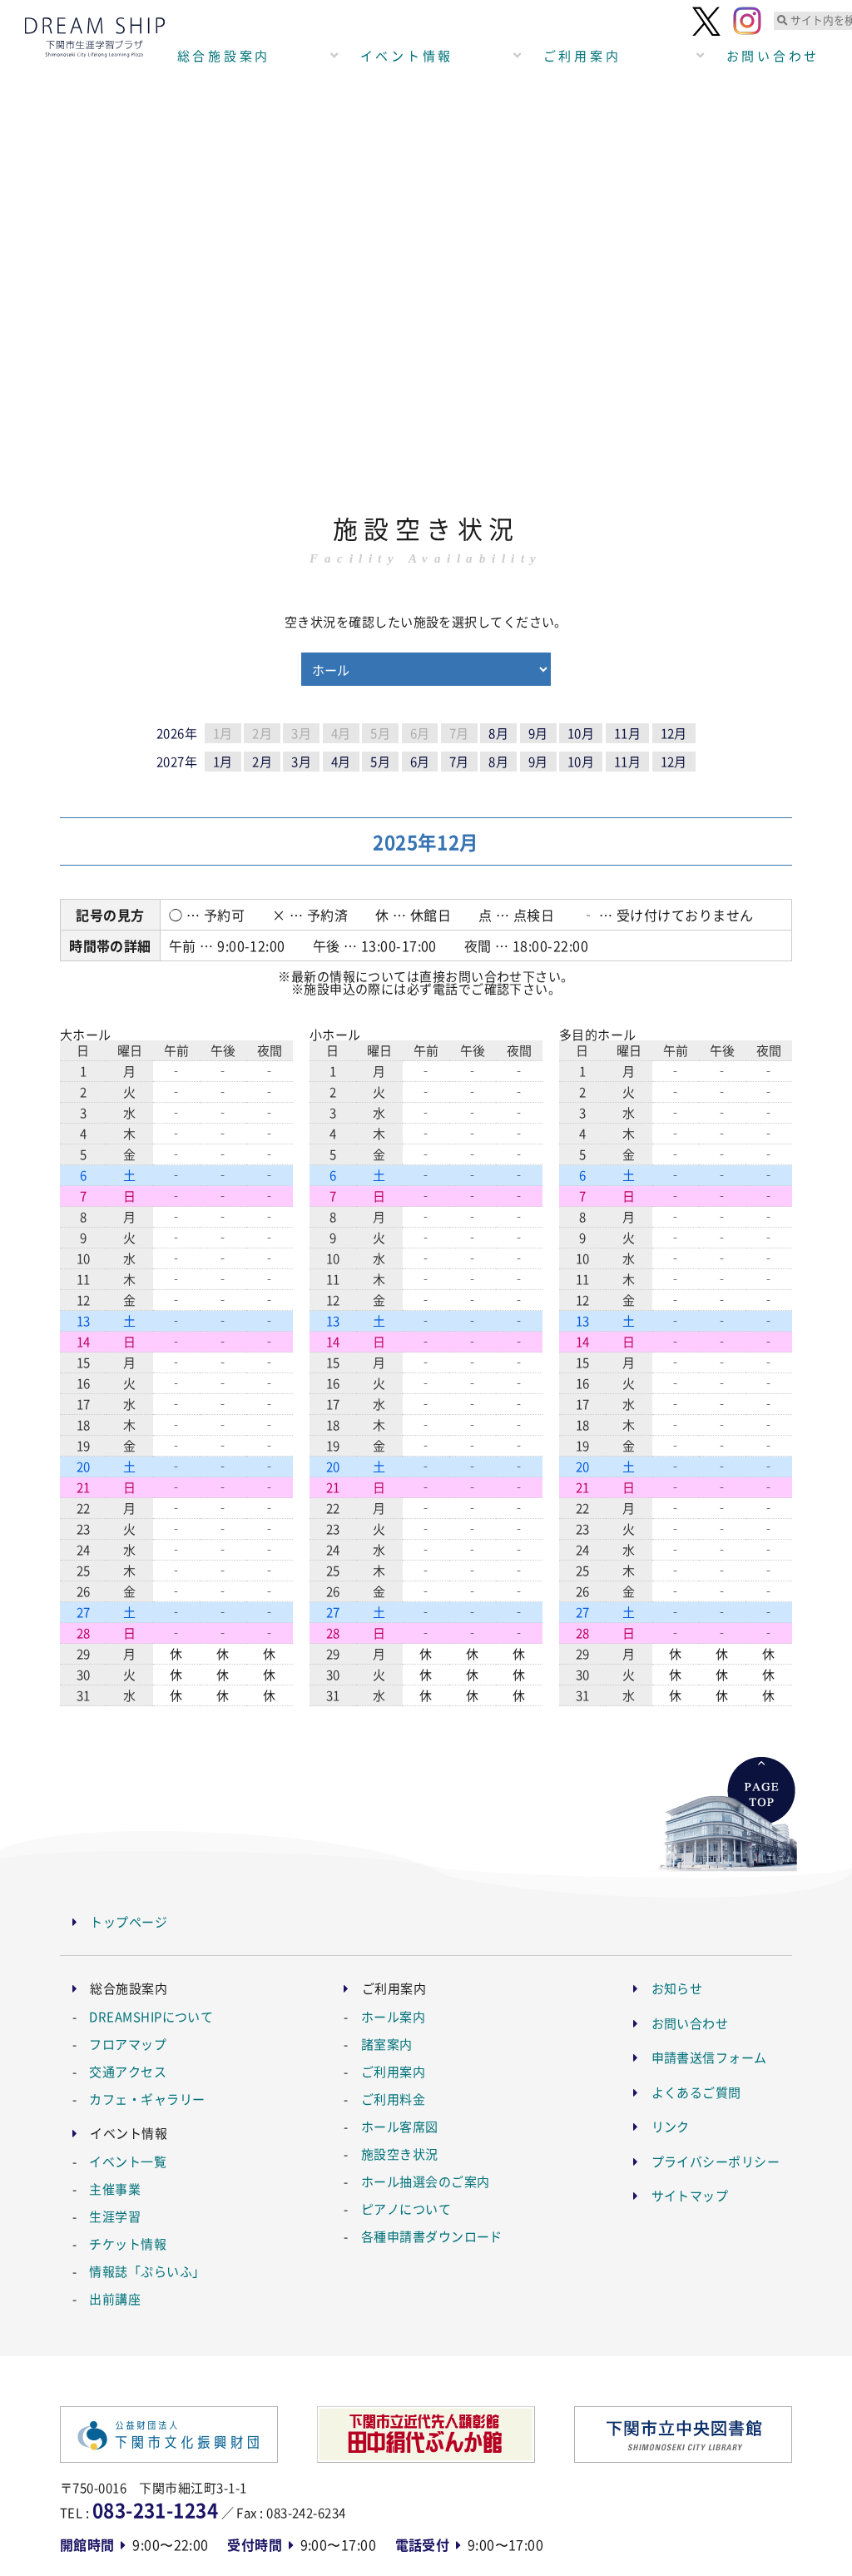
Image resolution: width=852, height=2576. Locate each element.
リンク (671, 2126)
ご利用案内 (582, 55)
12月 (674, 733)
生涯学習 (115, 2216)
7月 (459, 761)
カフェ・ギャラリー (147, 2099)
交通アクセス (128, 2071)
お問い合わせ (690, 2023)
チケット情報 (128, 2243)
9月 (538, 733)
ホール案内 (393, 2016)
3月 (301, 761)
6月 (420, 761)
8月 (498, 733)
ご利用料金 (393, 2099)
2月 (262, 761)
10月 (581, 733)
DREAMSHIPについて (151, 2016)
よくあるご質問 (696, 2092)
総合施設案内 (224, 55)
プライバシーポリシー (716, 2161)
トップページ (129, 1921)
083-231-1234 (155, 2509)
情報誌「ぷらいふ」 (147, 2271)
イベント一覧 (128, 2161)
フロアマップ (128, 2044)
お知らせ (677, 1988)
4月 (341, 761)
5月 (380, 761)
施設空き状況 (400, 2154)
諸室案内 (387, 2044)
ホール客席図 (400, 2126)
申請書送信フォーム (709, 2057)
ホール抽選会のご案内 (426, 2181)
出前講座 (115, 2298)
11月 (627, 733)
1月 (223, 761)
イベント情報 (407, 55)
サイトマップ (690, 2195)
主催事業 (115, 2189)
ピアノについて (406, 2209)
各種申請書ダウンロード (432, 2236)
